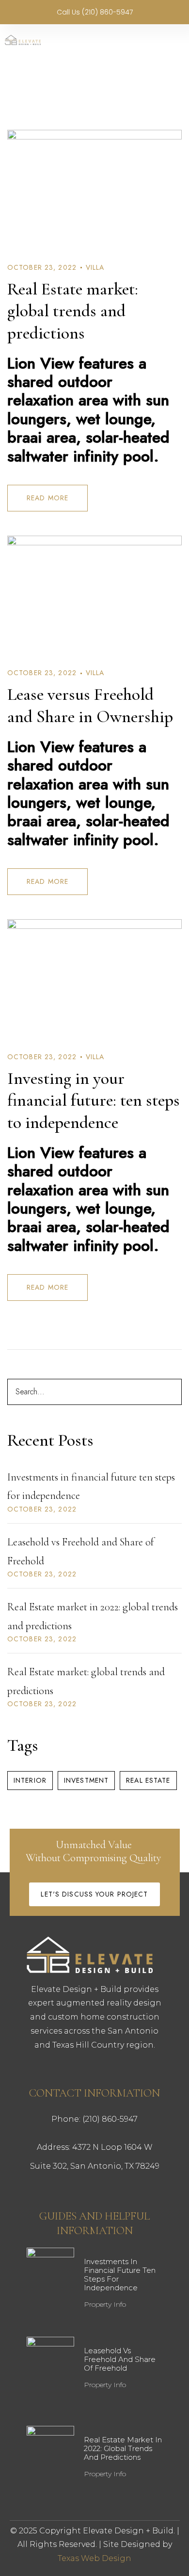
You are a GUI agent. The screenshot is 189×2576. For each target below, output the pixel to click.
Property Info (105, 2304)
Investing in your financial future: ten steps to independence (94, 1100)
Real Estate (148, 1780)
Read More (47, 498)
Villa (95, 267)
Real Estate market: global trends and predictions (73, 311)
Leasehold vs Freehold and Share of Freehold (120, 2359)
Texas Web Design (94, 2558)
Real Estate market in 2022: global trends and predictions (123, 2448)
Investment (86, 1780)
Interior (30, 1780)
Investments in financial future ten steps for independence (120, 2275)
